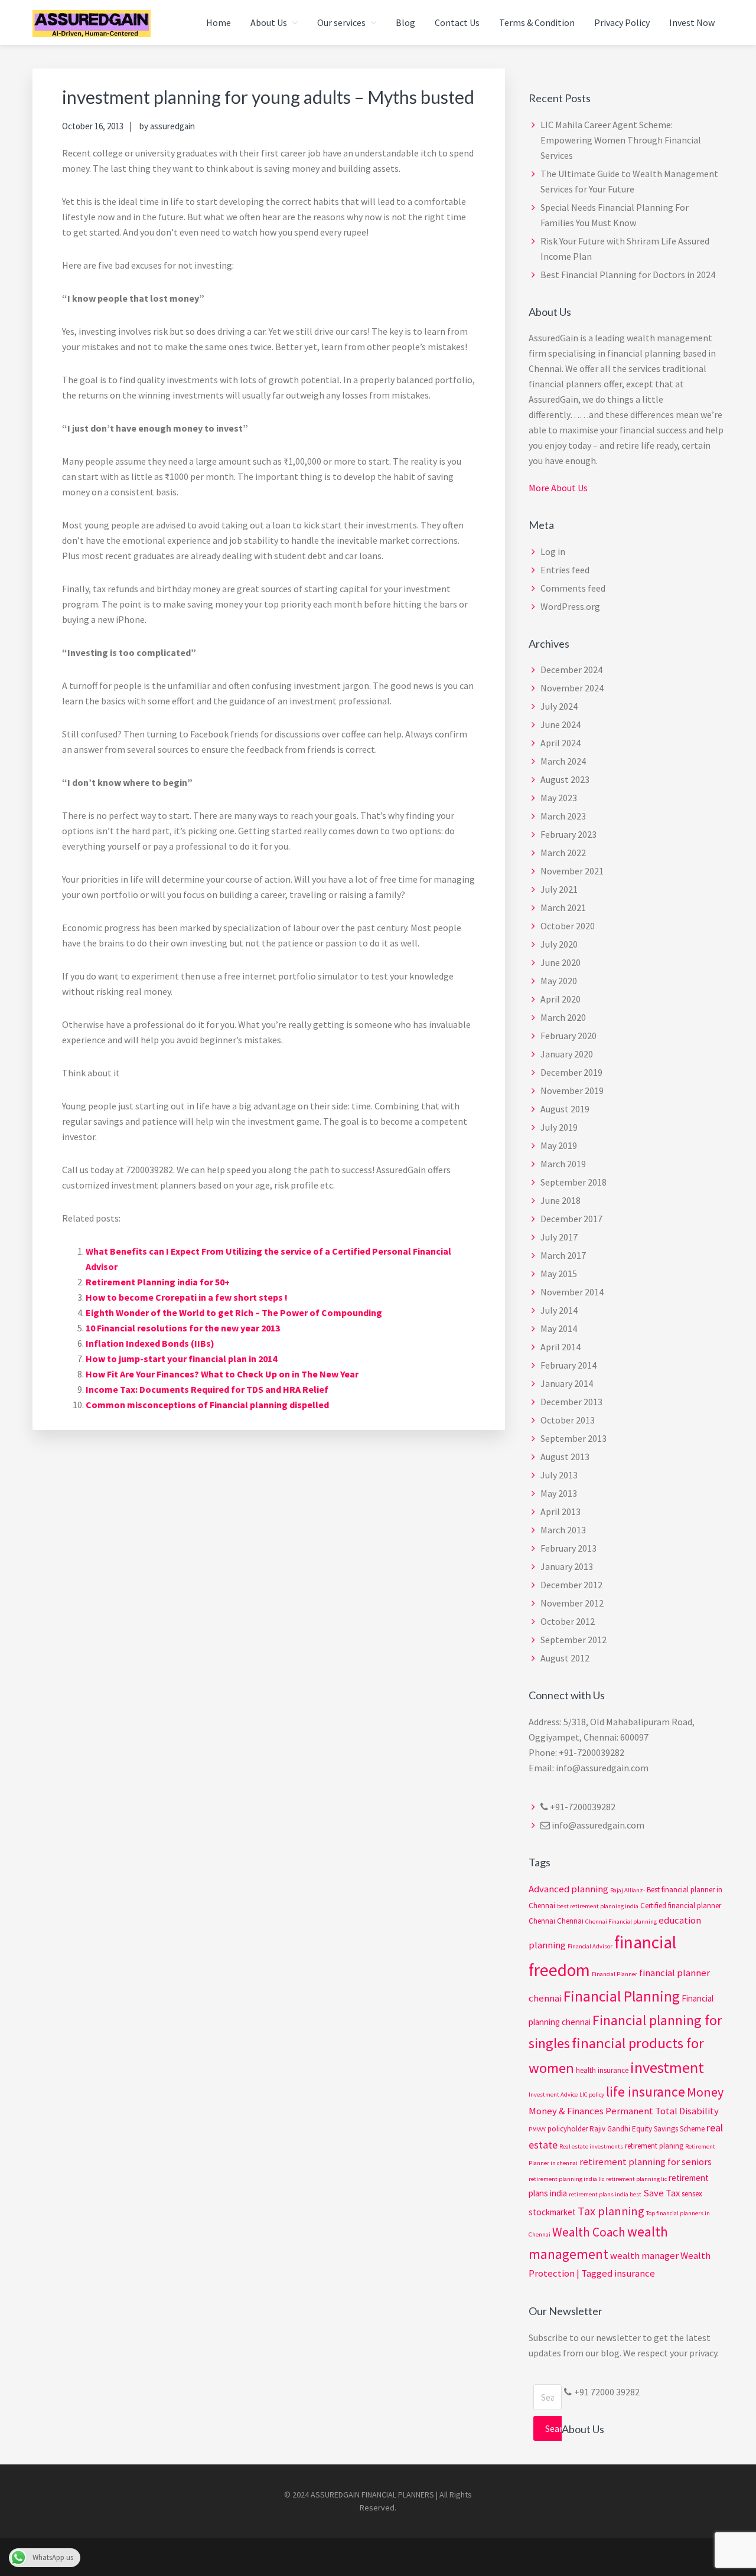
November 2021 (572, 871)
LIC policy (592, 2095)
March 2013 (563, 1530)
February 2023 (568, 834)
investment (667, 2067)
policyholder (568, 2129)
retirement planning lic (636, 2179)
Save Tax (661, 2193)
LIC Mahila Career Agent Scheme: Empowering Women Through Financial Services (621, 140)
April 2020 (561, 999)
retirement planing (654, 2146)
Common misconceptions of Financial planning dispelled (207, 1405)
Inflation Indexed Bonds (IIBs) (150, 1343)
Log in (553, 551)
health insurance (602, 2070)
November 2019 (572, 1091)
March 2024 (563, 761)
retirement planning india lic (566, 2179)
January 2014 (567, 1383)
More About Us (558, 488)
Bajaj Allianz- (628, 1890)
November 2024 (572, 688)
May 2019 (559, 1145)
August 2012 (565, 1658)
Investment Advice (553, 2095)
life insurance (646, 2092)
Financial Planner (615, 1974)
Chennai (570, 1921)
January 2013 (567, 1566)
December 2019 (571, 1072)
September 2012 (573, 1640)
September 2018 (573, 1182)
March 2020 (563, 1017)
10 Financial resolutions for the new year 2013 (183, 1328)
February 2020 (568, 1036)
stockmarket (552, 2212)
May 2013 (559, 1493)
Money (705, 2092)
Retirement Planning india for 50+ (158, 1282)
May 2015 (559, 1274)
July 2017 (559, 1237)
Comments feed (573, 588)
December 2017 (571, 1219)
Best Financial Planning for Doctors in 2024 (628, 275)
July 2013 (559, 1475)
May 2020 (559, 981)
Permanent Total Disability (662, 2111)
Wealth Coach (589, 2232)
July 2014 (559, 1310)
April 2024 (561, 743)
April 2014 (561, 1347)
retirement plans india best (605, 2194)
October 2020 (568, 926)
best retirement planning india (598, 1906)
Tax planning (611, 2211)
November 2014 (572, 1292)
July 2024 (559, 706)
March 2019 (563, 1164)
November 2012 (572, 1603)
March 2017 (563, 1255)
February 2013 (568, 1548)
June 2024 (561, 724)
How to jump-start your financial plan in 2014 (181, 1359)
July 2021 (559, 889)
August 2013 (565, 1457)
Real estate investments (591, 2146)
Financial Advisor (590, 1946)
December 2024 (571, 670)
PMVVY (537, 2129)
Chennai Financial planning (621, 1922)
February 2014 (568, 1365)
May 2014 (559, 1328)
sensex (692, 2194)
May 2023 (559, 798)
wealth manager (644, 2256)
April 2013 (561, 1511)
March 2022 (563, 853)
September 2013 (573, 1438)
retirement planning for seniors (646, 2162)
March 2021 (563, 907)
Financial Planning (622, 1996)
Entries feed (565, 570)
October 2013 (568, 1420)
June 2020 (561, 962)
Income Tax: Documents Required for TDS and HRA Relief (207, 1389)
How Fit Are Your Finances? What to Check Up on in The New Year (222, 1374)
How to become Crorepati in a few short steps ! (187, 1297)
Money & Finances (566, 2111)
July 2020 (559, 944)
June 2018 (561, 1200)
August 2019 (565, 1109)
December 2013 (571, 1402)
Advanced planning (568, 1889)
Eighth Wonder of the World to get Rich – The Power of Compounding (234, 1313)
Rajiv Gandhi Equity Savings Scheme (647, 2129)
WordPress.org (570, 606)
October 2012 (568, 1621)
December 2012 (571, 1585)
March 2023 (563, 816)
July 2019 (559, 1127)
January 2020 (567, 1054)
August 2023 (565, 779)
